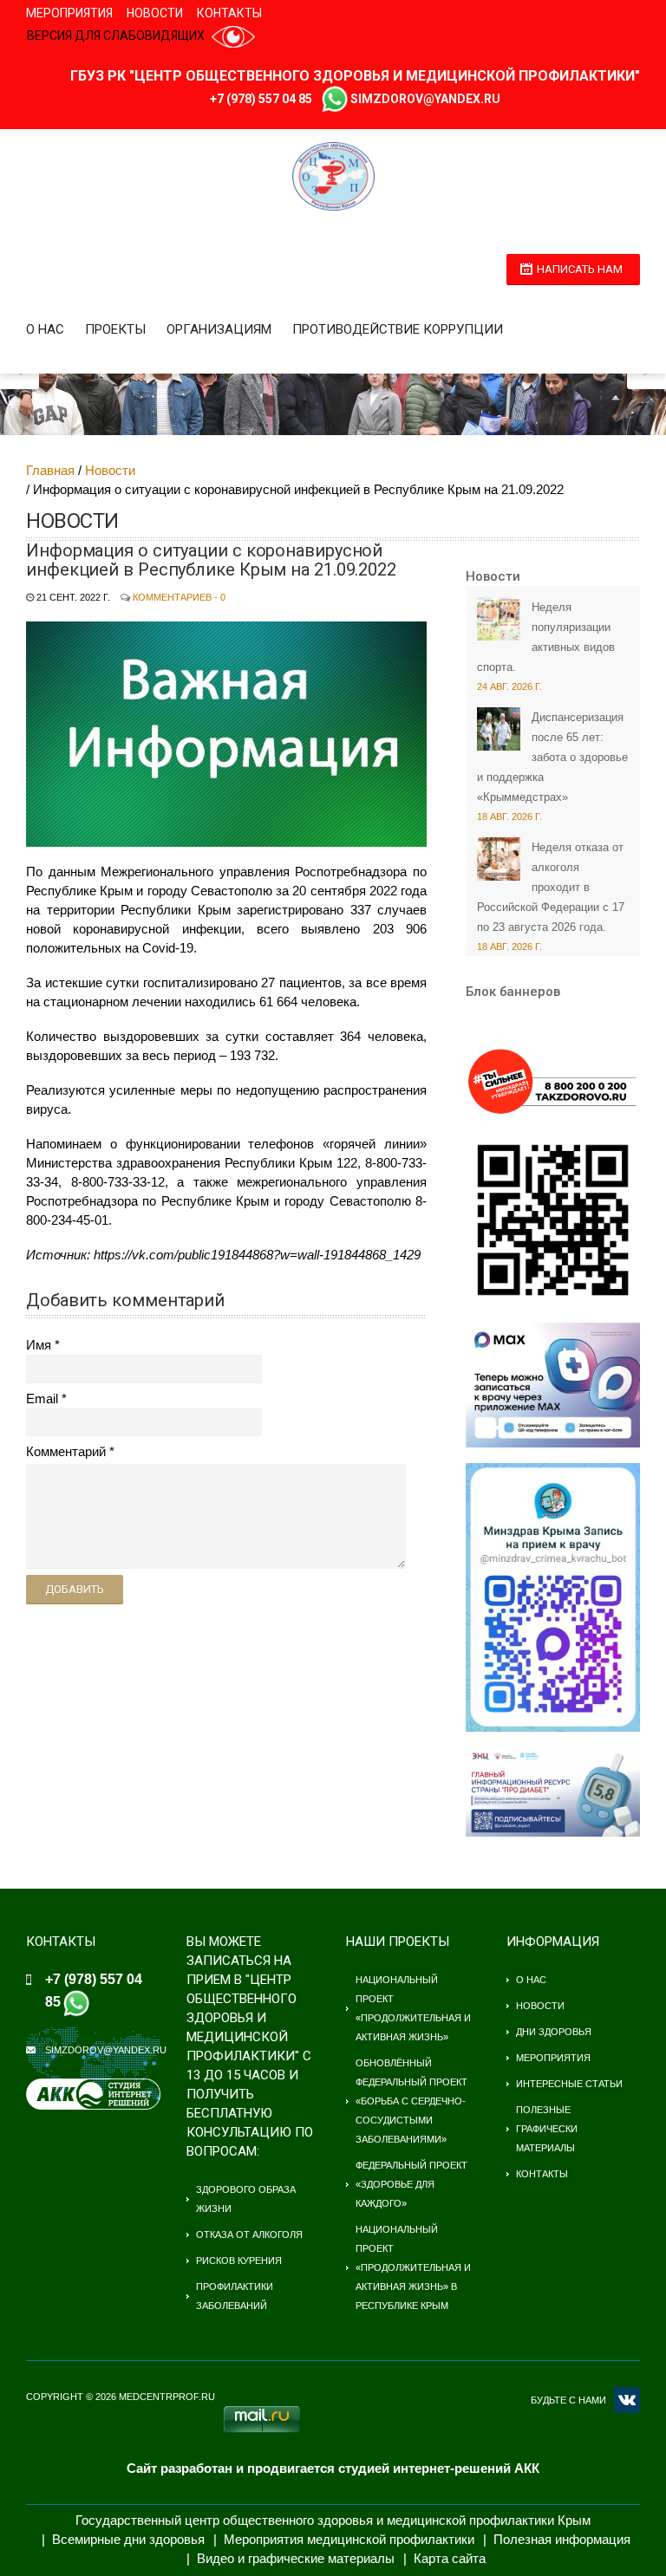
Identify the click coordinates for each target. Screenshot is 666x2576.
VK (627, 2400)
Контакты (229, 13)
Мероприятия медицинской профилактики (349, 2539)
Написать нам (580, 269)
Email (42, 1399)
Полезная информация (562, 2539)
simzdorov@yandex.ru (425, 99)
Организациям (219, 329)
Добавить (75, 1589)
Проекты (115, 329)
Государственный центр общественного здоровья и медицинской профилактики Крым (333, 2520)
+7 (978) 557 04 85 (261, 99)
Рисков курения (239, 2261)
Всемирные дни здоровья (128, 2539)
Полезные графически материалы (547, 2129)
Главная (50, 470)
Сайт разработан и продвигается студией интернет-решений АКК (333, 2468)
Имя (39, 1345)
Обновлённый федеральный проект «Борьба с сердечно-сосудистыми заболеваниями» (411, 2101)
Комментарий (66, 1451)
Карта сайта (450, 2558)
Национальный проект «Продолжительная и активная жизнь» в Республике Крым (413, 2267)
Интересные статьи (569, 2084)
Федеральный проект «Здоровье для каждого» (411, 2184)
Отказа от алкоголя (249, 2234)
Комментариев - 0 (179, 597)
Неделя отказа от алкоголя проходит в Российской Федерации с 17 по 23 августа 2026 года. (551, 887)
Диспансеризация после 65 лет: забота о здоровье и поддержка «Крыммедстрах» (552, 757)
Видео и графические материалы (296, 2558)
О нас (45, 329)
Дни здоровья (554, 2032)
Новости (155, 13)
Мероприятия (69, 13)
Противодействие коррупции (398, 329)
